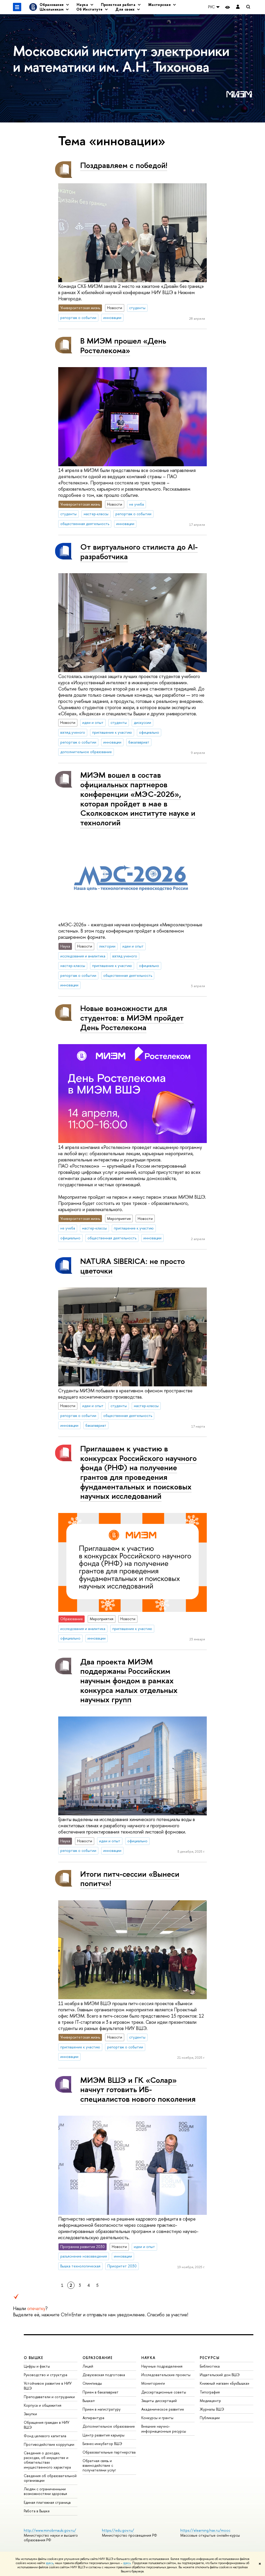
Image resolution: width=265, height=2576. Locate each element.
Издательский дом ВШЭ (220, 2375)
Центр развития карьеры (104, 2435)
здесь (50, 2563)
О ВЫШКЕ (34, 2358)
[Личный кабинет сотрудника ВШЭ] (238, 7)
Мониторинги (153, 2383)
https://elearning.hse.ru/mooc (205, 2530)
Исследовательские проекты (166, 2375)
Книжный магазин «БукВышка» (225, 2383)
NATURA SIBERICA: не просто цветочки (132, 1266)
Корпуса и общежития (43, 2405)
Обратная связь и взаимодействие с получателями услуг (99, 2465)
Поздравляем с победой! (124, 165)
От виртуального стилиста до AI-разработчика (139, 552)
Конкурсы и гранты (157, 2418)
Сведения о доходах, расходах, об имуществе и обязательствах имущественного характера (47, 2460)
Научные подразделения (162, 2366)
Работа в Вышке (37, 2511)
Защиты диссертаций (159, 2401)
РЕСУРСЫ (210, 2358)
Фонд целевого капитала (45, 2436)
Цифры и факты (37, 2366)
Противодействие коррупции (49, 2444)
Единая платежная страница (47, 2502)
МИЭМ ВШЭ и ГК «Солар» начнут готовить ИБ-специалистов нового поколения (138, 2089)
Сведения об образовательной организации (50, 2478)
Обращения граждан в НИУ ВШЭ (47, 2425)
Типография (210, 2392)
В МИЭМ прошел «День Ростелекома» (123, 345)
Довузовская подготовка (104, 2375)
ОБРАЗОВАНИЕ (98, 2358)
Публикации (210, 2418)
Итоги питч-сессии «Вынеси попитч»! (130, 1879)
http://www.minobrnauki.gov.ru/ (50, 2530)
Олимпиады (92, 2383)
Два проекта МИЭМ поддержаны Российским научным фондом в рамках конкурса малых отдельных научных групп (129, 1681)
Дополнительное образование (109, 2426)
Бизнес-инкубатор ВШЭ (102, 2444)
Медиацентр (210, 2401)
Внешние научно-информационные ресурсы (164, 2429)
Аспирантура (93, 2418)
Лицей (88, 2366)
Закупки (30, 2414)
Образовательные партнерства (109, 2452)
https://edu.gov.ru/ (118, 2530)
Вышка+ (89, 2401)
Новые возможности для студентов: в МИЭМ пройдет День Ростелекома (132, 1018)
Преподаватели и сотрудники (49, 2397)
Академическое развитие (163, 2409)
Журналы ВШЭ (212, 2409)
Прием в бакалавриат (101, 2392)
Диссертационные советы (164, 2392)
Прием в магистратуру (102, 2409)
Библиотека (210, 2366)
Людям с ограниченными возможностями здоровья (45, 2491)
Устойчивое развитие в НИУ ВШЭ (48, 2386)
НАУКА (148, 2358)
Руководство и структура (46, 2375)
